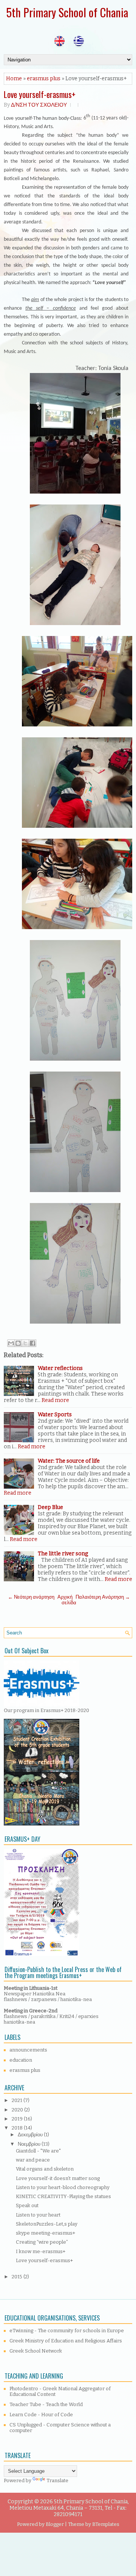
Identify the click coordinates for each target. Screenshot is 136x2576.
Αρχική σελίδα (67, 1600)
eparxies (88, 2016)
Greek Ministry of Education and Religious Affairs (66, 2341)
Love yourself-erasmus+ (40, 94)
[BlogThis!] (18, 1343)
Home (14, 79)
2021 (18, 2100)
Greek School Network (36, 2351)
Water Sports (55, 1415)
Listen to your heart (38, 2215)
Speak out (27, 2205)
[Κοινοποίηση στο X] (25, 1343)
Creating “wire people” (42, 2242)
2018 (18, 2128)
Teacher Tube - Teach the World (46, 2404)
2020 (18, 2110)
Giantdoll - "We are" (38, 2151)
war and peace (33, 2160)
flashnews (15, 1999)
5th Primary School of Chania (67, 12)
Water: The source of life (69, 1461)
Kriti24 (67, 2016)
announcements (28, 2050)
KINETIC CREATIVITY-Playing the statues (63, 2196)
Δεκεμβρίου (31, 2135)
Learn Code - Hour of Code (41, 2415)
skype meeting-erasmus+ (46, 2233)
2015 (18, 2277)
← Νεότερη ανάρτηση (31, 1597)
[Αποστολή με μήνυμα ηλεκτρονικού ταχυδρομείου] (11, 1343)
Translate (57, 2480)
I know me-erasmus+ (41, 2251)
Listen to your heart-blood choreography (63, 2187)
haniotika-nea (76, 1999)
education (21, 2060)
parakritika (43, 2016)
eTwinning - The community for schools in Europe (67, 2331)
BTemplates (106, 2524)
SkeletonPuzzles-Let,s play (47, 2224)
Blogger (55, 2524)
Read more (55, 1400)
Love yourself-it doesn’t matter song (58, 2178)
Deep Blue (50, 1507)
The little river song (63, 1554)
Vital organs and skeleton (45, 2169)
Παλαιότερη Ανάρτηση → (103, 1597)
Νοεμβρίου (30, 2144)
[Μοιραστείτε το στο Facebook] (32, 1343)
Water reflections (60, 1368)
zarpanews (44, 1999)
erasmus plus (44, 79)
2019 (18, 2119)
